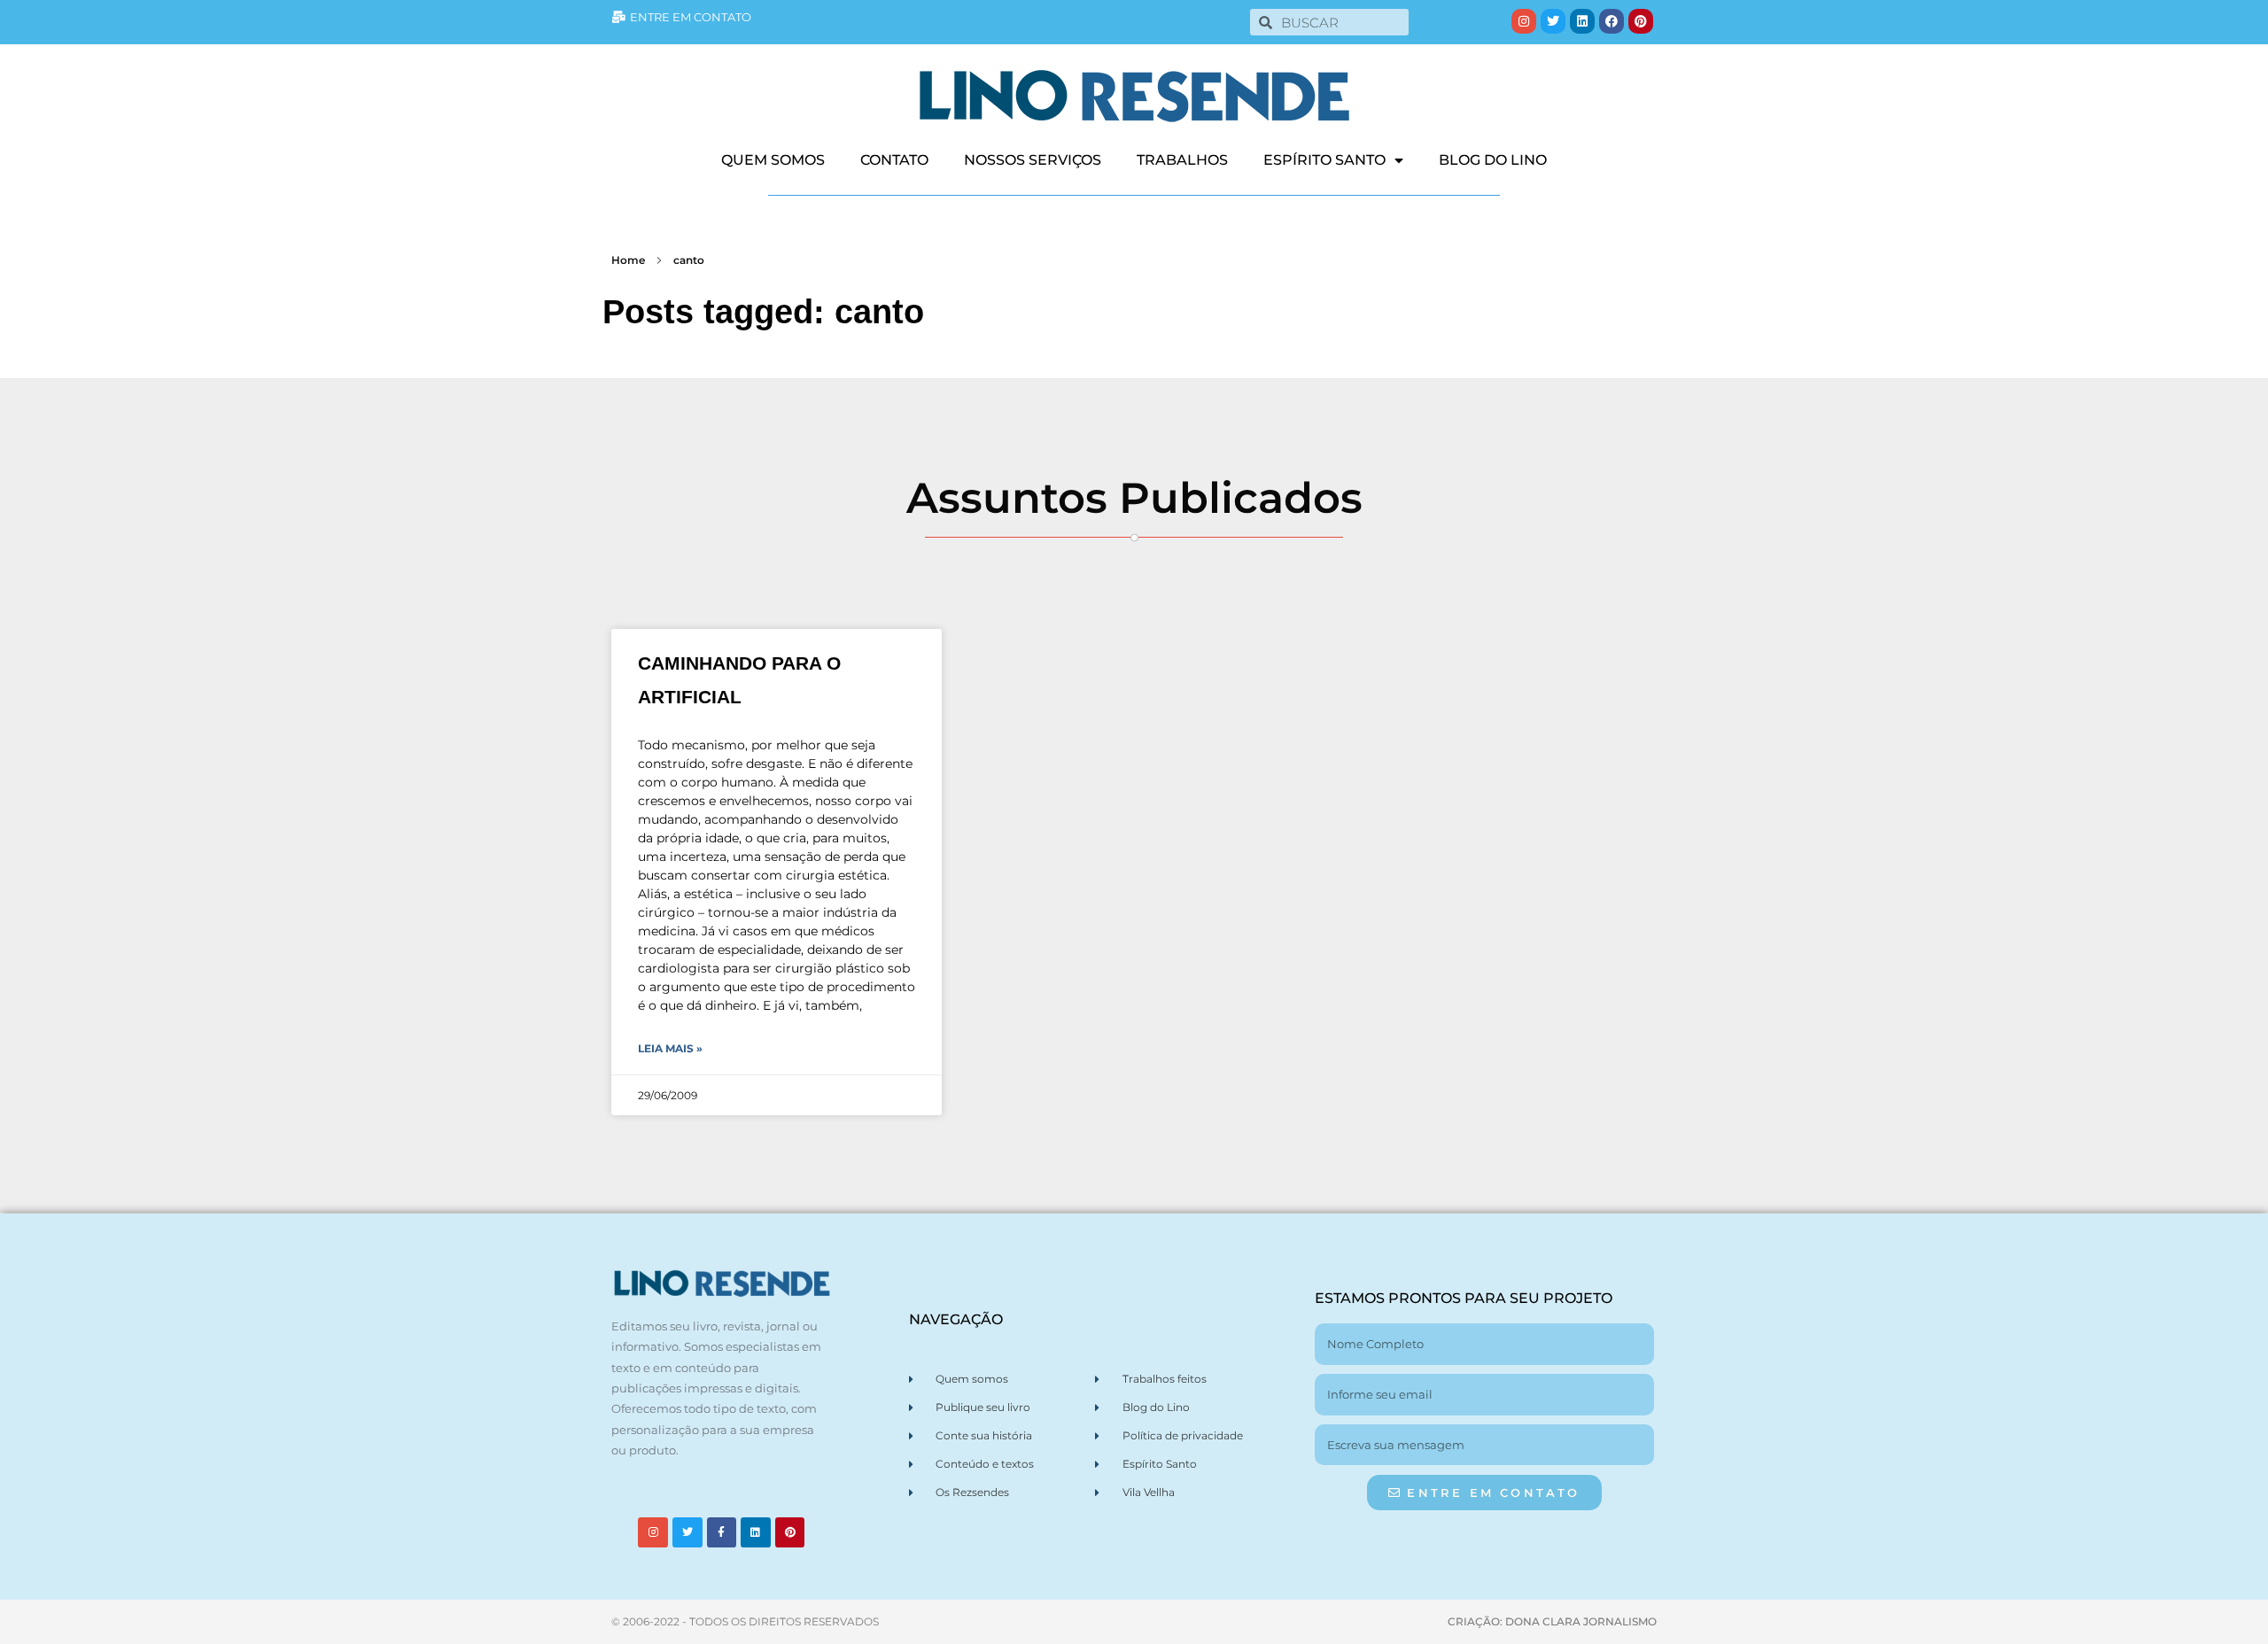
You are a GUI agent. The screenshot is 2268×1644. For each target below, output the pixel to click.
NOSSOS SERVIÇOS (1033, 160)
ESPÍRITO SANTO (1324, 160)
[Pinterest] (1641, 21)
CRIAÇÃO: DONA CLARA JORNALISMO (1552, 1621)
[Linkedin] (1582, 21)
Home (628, 260)
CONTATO (894, 160)
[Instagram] (1524, 21)
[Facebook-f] (722, 1532)
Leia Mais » (670, 1048)
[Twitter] (1553, 21)
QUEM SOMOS (773, 160)
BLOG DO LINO (1493, 160)
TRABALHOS (1182, 160)
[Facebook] (1612, 21)
